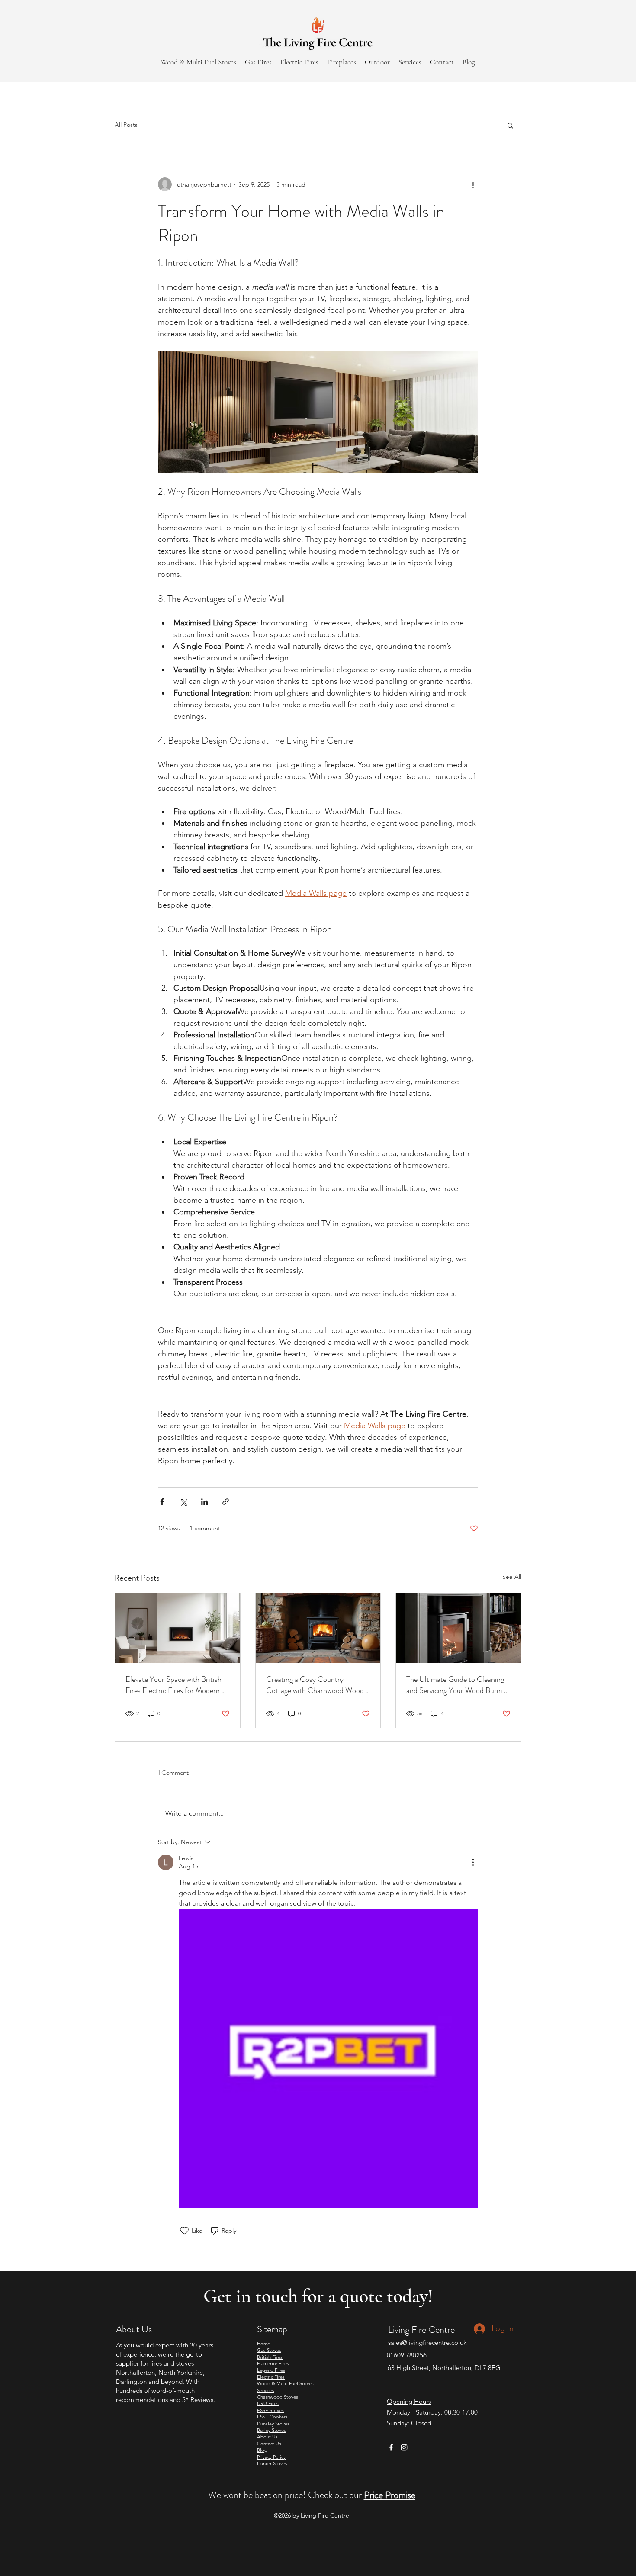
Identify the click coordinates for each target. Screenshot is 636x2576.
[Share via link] (226, 1502)
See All (512, 1577)
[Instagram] (404, 2447)
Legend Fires (271, 2370)
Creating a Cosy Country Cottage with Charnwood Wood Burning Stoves (315, 1685)
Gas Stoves (269, 2350)
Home (263, 2344)
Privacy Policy (271, 2457)
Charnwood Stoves (278, 2397)
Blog (262, 2450)
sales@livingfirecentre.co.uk (427, 2343)
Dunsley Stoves (273, 2424)
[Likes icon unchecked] (184, 2231)
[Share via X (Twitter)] (183, 1502)
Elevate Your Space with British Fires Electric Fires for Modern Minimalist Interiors (173, 1685)
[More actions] (473, 184)
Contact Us (269, 2444)
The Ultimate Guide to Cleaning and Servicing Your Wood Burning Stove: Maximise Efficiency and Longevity (458, 1685)
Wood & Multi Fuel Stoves (285, 2383)
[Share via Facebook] (162, 1502)
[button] (510, 125)
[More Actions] (473, 1862)
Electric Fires (271, 2377)
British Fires (270, 2357)
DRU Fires (268, 2403)
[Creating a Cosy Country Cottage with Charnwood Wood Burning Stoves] (318, 1628)
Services (266, 2390)
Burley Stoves (271, 2430)
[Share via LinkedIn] (204, 1502)
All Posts (126, 125)
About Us (267, 2437)
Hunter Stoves (272, 2463)
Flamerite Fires (273, 2363)
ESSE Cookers (272, 2417)
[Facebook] (391, 2447)
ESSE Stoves (270, 2410)
